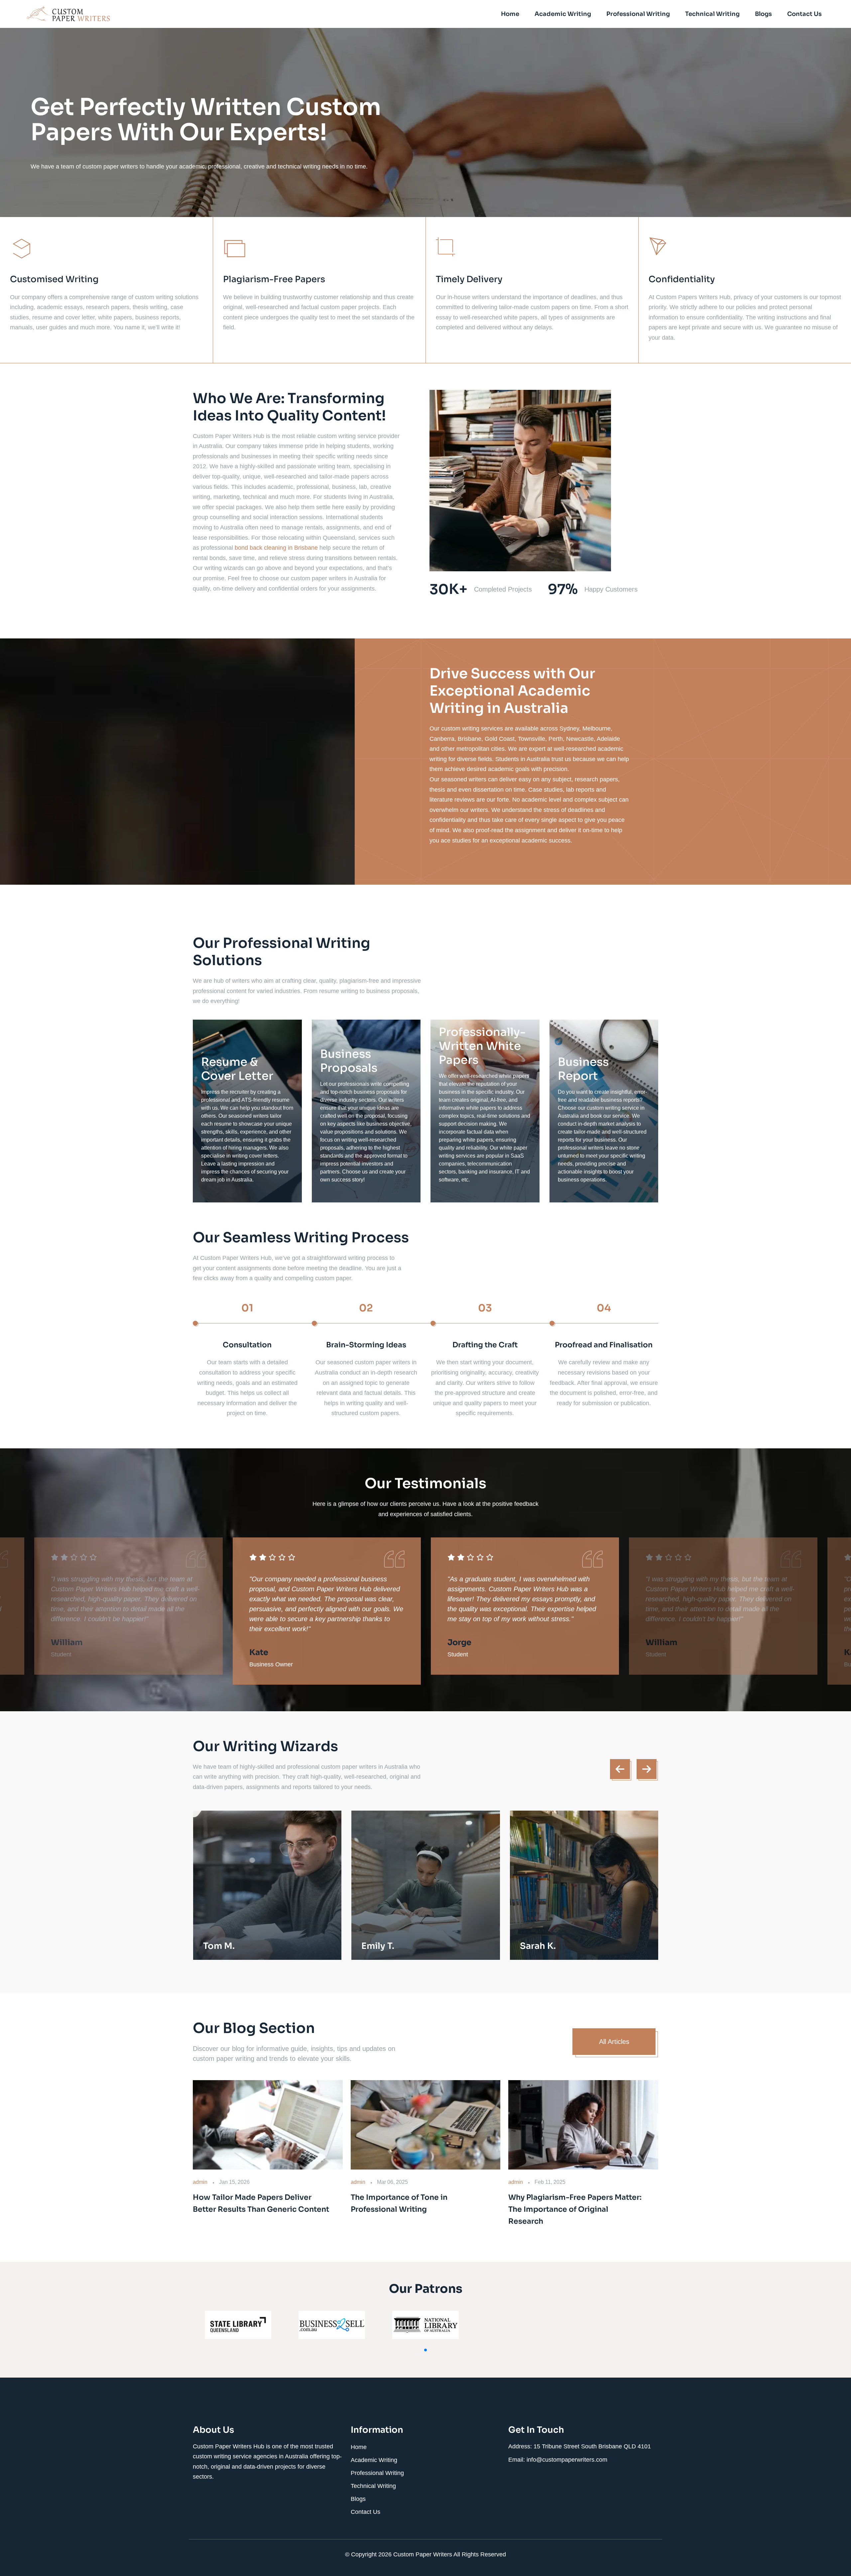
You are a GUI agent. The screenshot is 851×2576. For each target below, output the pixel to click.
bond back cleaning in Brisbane (276, 548)
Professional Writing (638, 14)
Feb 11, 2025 (550, 2182)
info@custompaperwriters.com (567, 2460)
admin (200, 2182)
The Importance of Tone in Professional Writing (399, 2203)
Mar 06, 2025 (392, 2182)
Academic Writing (563, 14)
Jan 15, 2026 (234, 2182)
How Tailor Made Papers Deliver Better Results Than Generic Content (261, 2203)
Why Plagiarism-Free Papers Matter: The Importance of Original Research (575, 2209)
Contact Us (804, 14)
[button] (425, 2350)
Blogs (763, 14)
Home (510, 14)
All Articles (614, 2042)
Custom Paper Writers (423, 2554)
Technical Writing (712, 14)
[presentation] (620, 1769)
